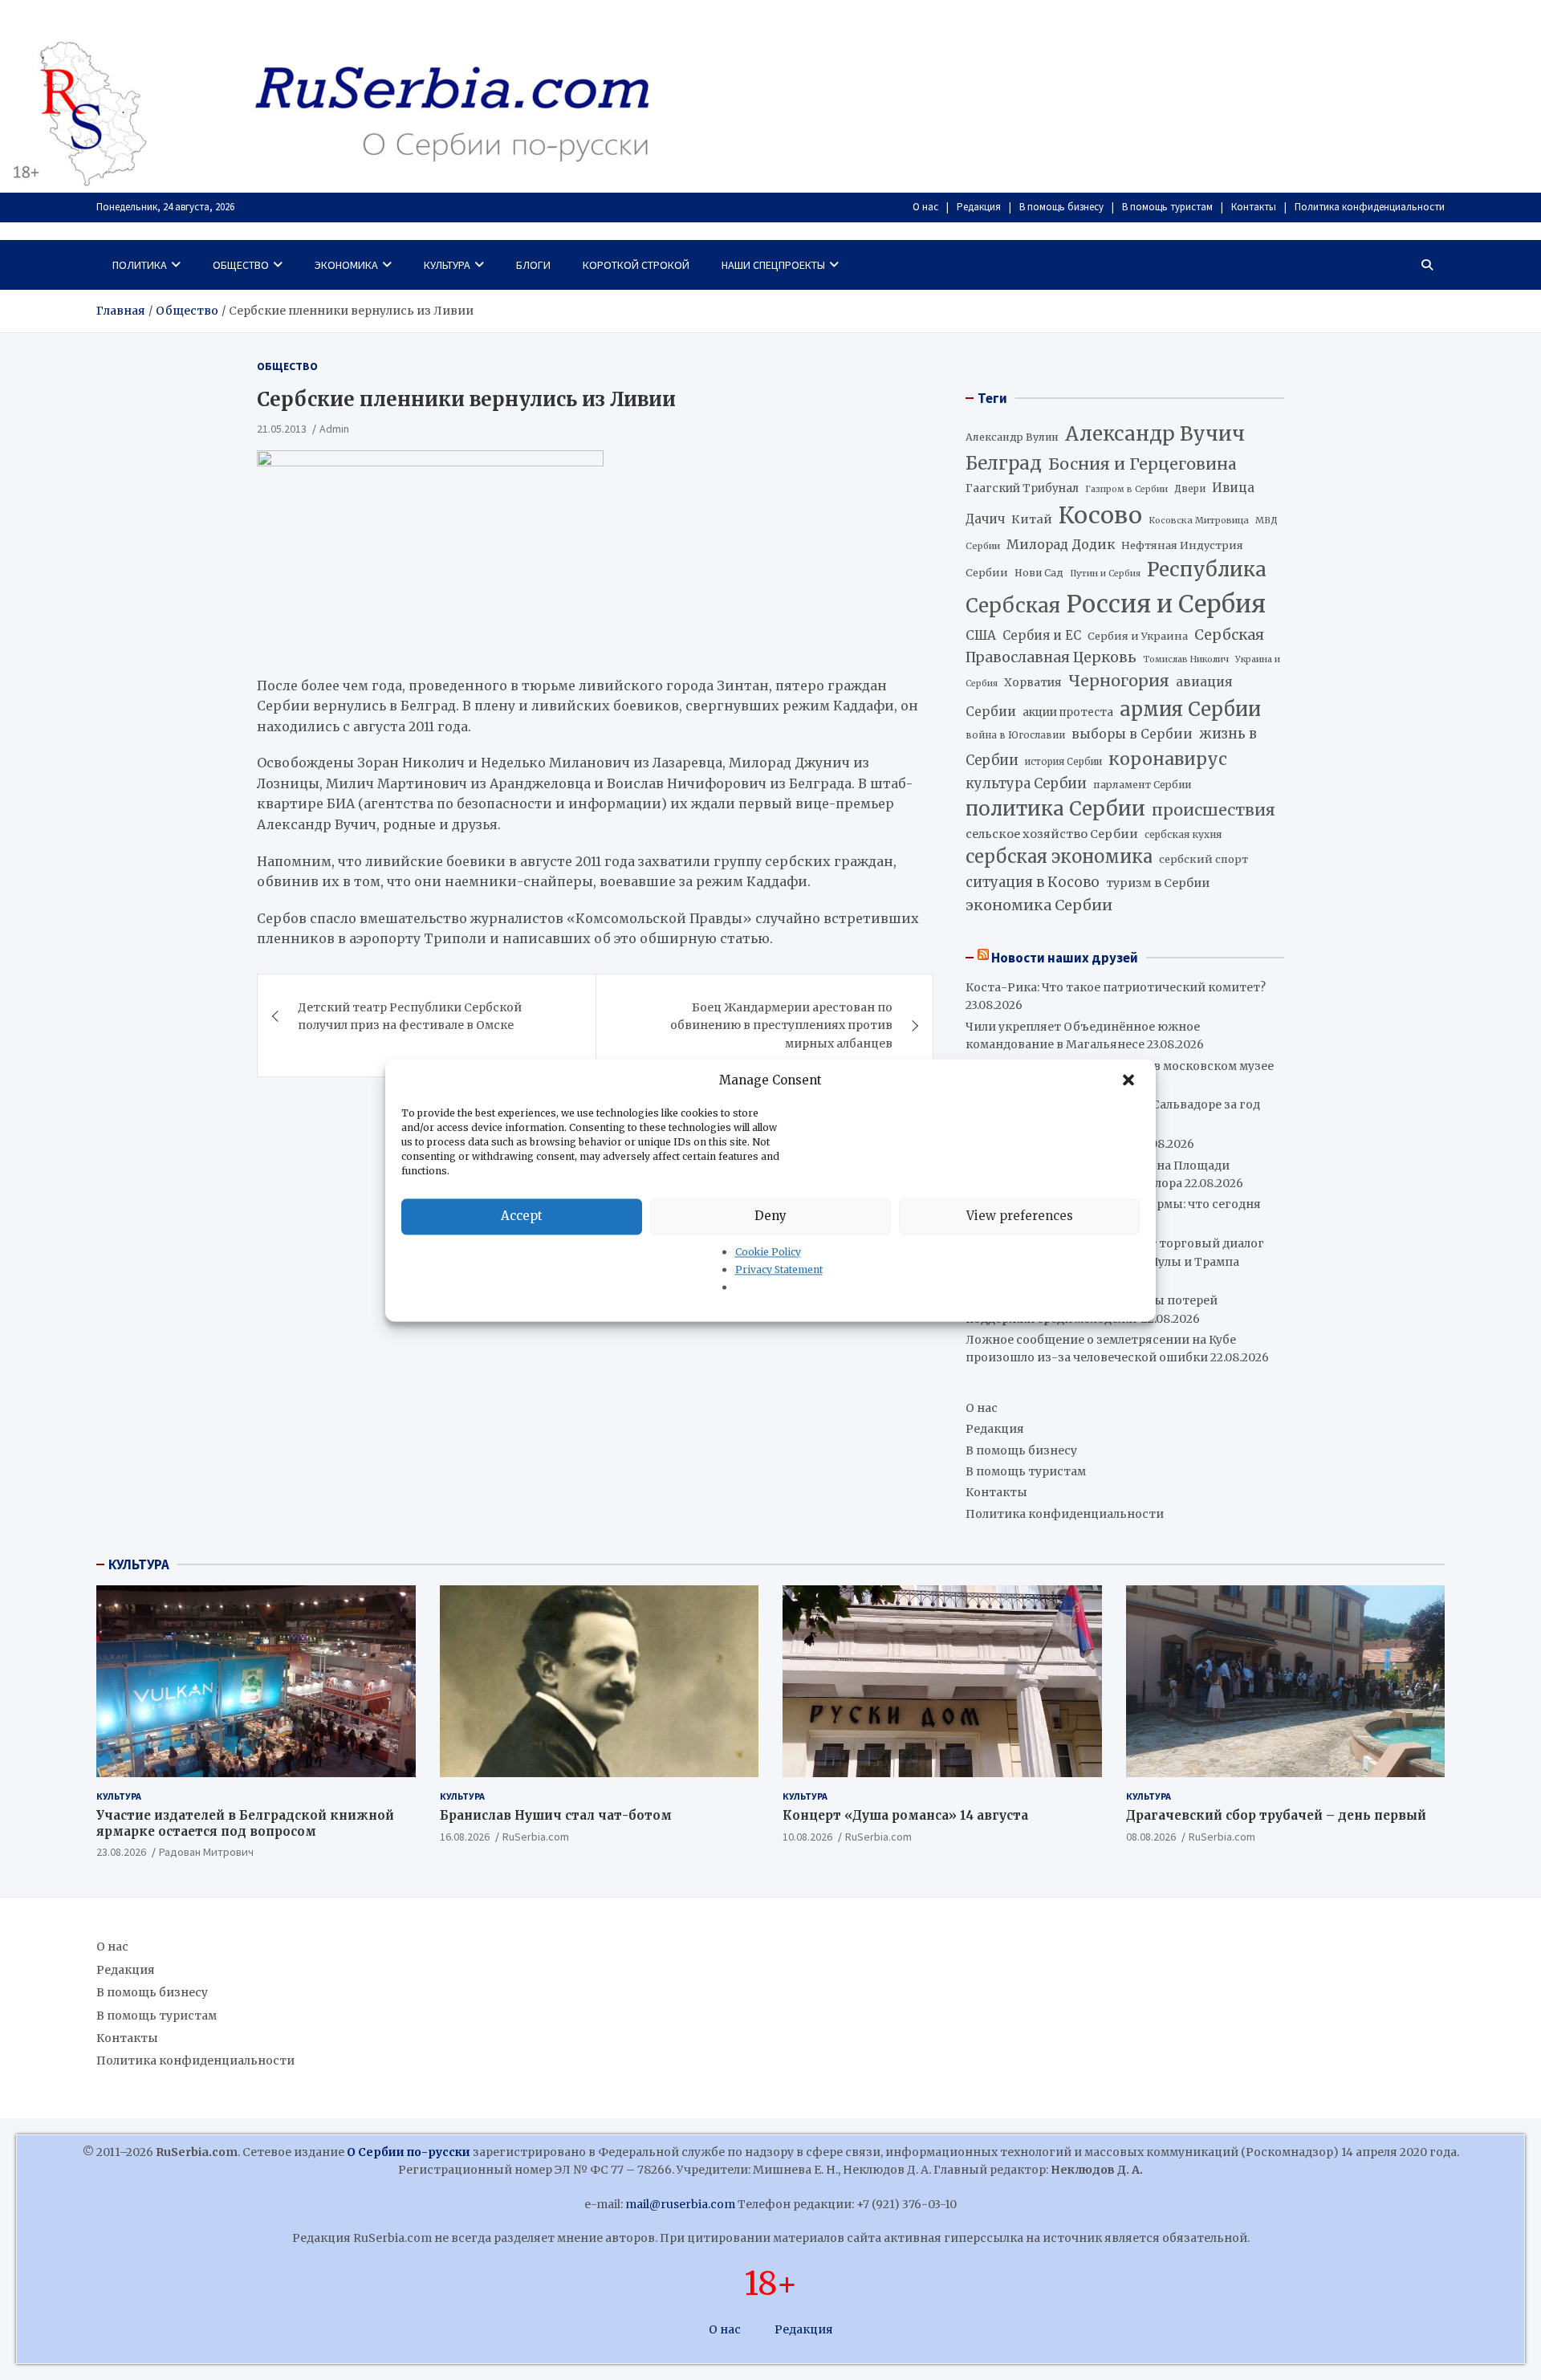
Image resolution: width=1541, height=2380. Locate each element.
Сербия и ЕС (1042, 635)
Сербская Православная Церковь (1115, 646)
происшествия (1214, 810)
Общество (241, 265)
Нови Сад (1039, 573)
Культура (447, 265)
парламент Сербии (1142, 785)
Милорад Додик (1061, 544)
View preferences (1020, 1216)
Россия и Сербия (1166, 604)
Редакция (979, 207)
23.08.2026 (121, 1852)
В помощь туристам (1167, 207)
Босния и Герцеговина (1143, 464)
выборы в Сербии (1132, 734)
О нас (925, 207)
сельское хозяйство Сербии (1052, 834)
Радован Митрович (206, 1852)
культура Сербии (1026, 783)
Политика (140, 265)
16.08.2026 (465, 1837)
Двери (1190, 488)
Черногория (1119, 681)
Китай (1032, 519)
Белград (1004, 463)
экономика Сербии (1039, 905)
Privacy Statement (779, 1269)
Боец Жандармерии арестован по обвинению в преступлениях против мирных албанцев (781, 1025)
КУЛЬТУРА (139, 1564)
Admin (334, 429)
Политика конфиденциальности (1370, 207)
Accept (522, 1216)
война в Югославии (1015, 735)
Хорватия (1033, 683)
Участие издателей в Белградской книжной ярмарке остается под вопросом (245, 1823)
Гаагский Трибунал (1022, 488)
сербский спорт (1204, 859)
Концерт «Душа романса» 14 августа (905, 1815)
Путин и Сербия (1105, 574)
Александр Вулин (1012, 437)
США (981, 635)
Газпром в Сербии (1126, 489)
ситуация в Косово (1033, 882)
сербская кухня (1183, 834)
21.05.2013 (282, 429)
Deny (770, 1216)
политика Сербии (1055, 809)
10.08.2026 (807, 1837)
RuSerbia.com (536, 1837)
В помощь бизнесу (1061, 207)
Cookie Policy (768, 1252)
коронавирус (1168, 759)
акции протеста (1068, 712)
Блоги (533, 265)
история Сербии (1063, 762)
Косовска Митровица (1199, 520)
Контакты (1254, 207)
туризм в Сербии (1158, 883)
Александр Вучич (1155, 434)
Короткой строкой (636, 265)
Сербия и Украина (1138, 636)
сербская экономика (1059, 857)
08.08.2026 (1151, 1837)
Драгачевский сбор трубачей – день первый (1276, 1815)
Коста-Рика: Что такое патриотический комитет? (1116, 987)
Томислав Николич (1186, 659)
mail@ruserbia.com (680, 2204)
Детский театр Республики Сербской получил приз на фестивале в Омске (410, 1016)
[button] (1130, 1080)
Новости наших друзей (1065, 958)
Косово (1100, 515)
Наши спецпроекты (773, 265)
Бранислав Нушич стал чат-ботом (556, 1815)
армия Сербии (1190, 709)
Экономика (346, 265)
